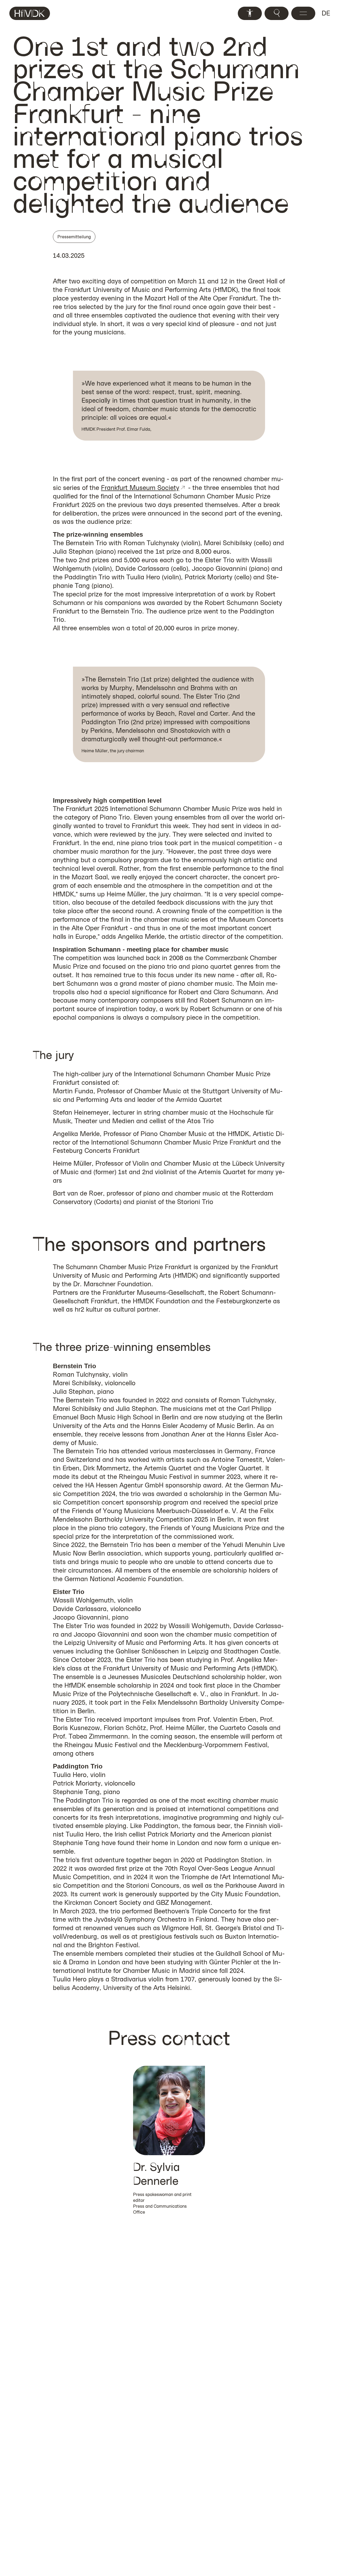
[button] (169, 2140)
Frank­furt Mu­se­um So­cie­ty (140, 488)
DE (326, 13)
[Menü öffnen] (303, 13)
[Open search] (277, 13)
